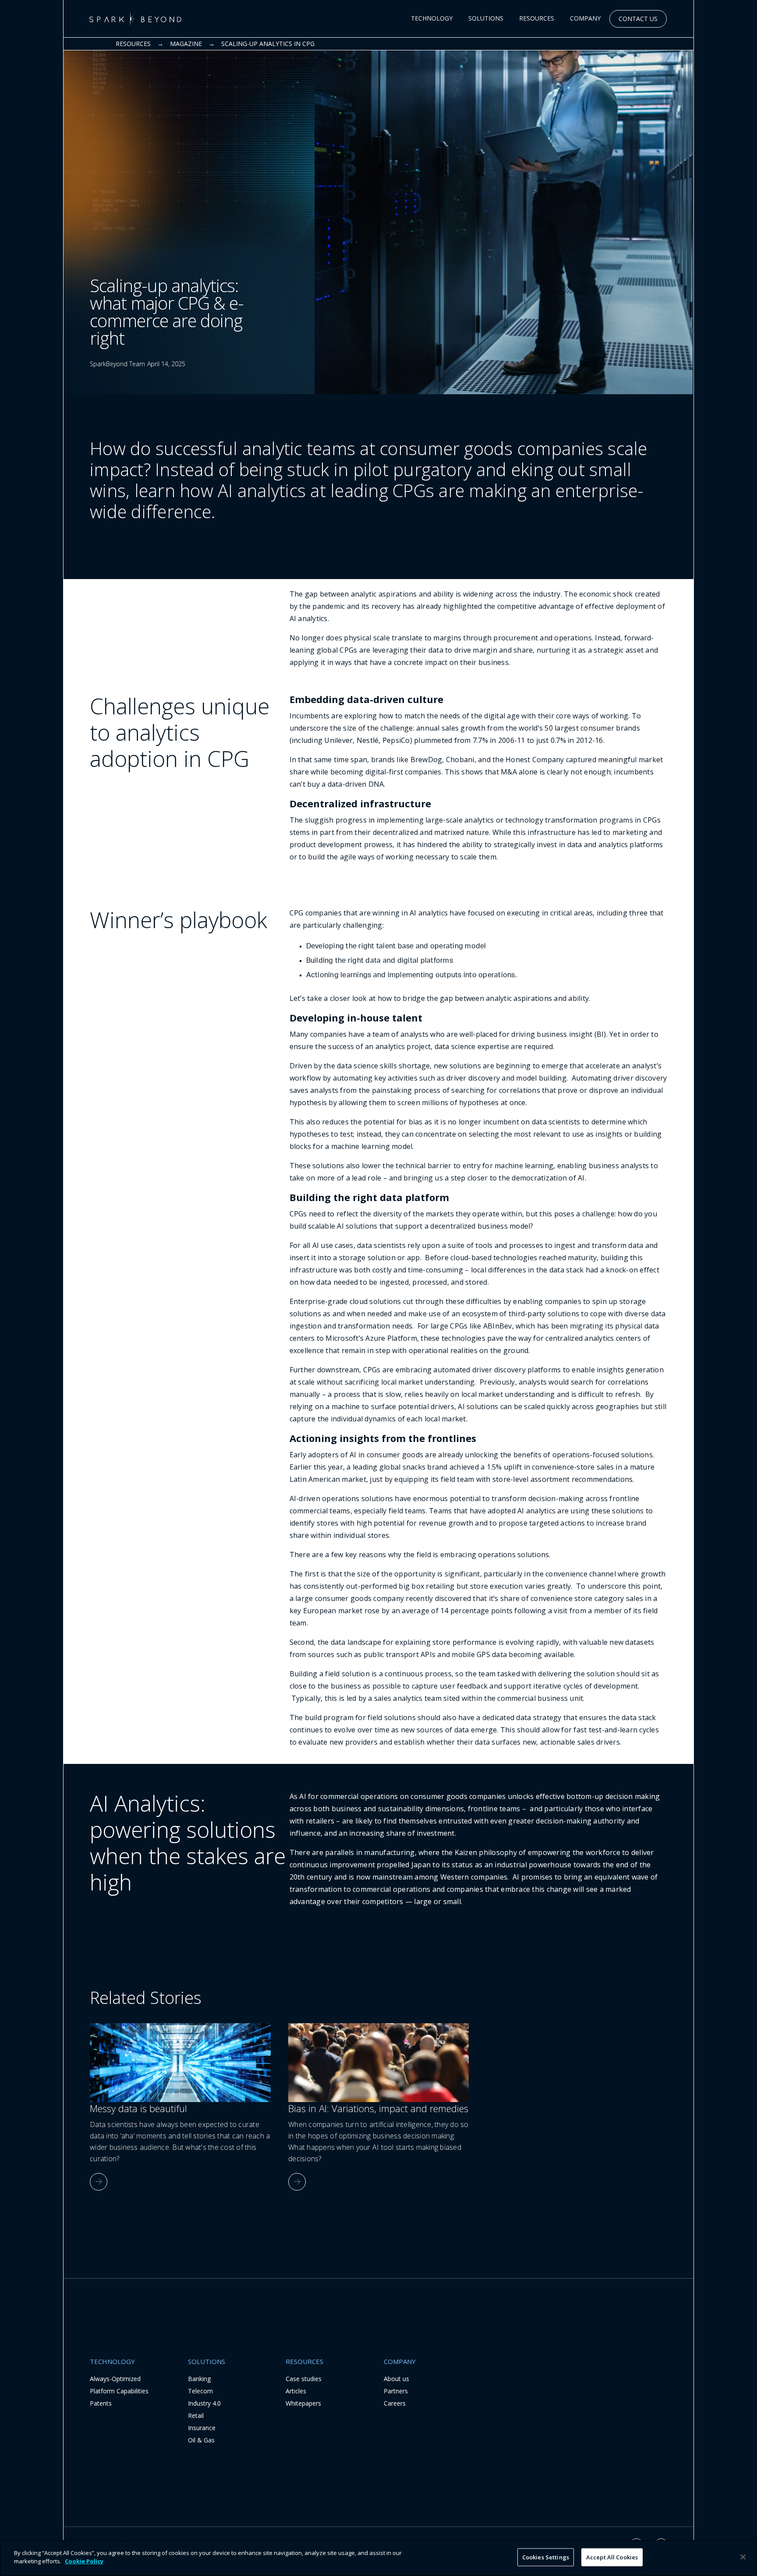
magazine (186, 44)
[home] (135, 19)
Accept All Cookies (612, 2557)
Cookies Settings (546, 2557)
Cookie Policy (84, 2561)
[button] (432, 19)
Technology (432, 18)
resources (133, 44)
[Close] (743, 2557)
